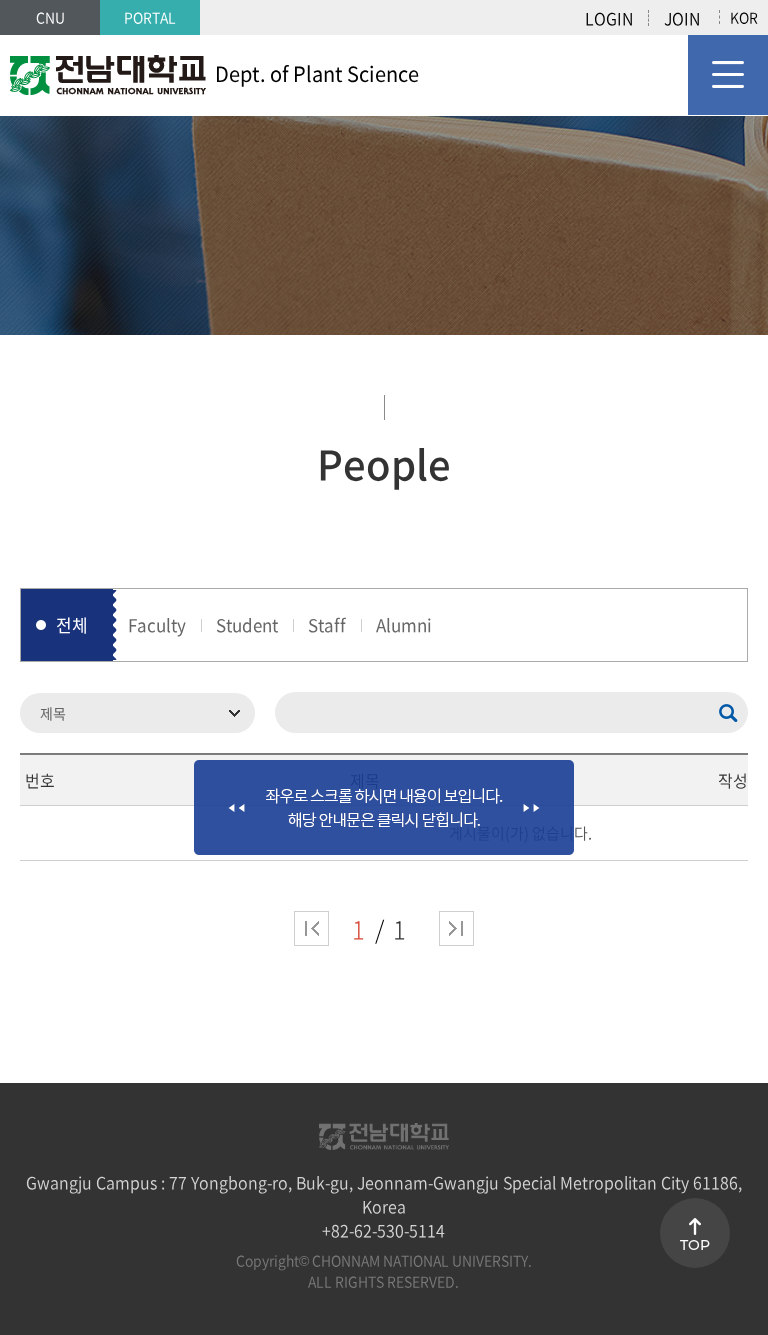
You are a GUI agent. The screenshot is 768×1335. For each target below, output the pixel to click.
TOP (695, 1245)
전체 (72, 624)
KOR (744, 17)
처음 (311, 928)
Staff (327, 624)
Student (247, 624)
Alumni (404, 624)
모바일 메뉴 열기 (728, 75)
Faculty (157, 624)
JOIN (682, 18)
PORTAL (150, 17)
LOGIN (609, 18)
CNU (50, 17)
